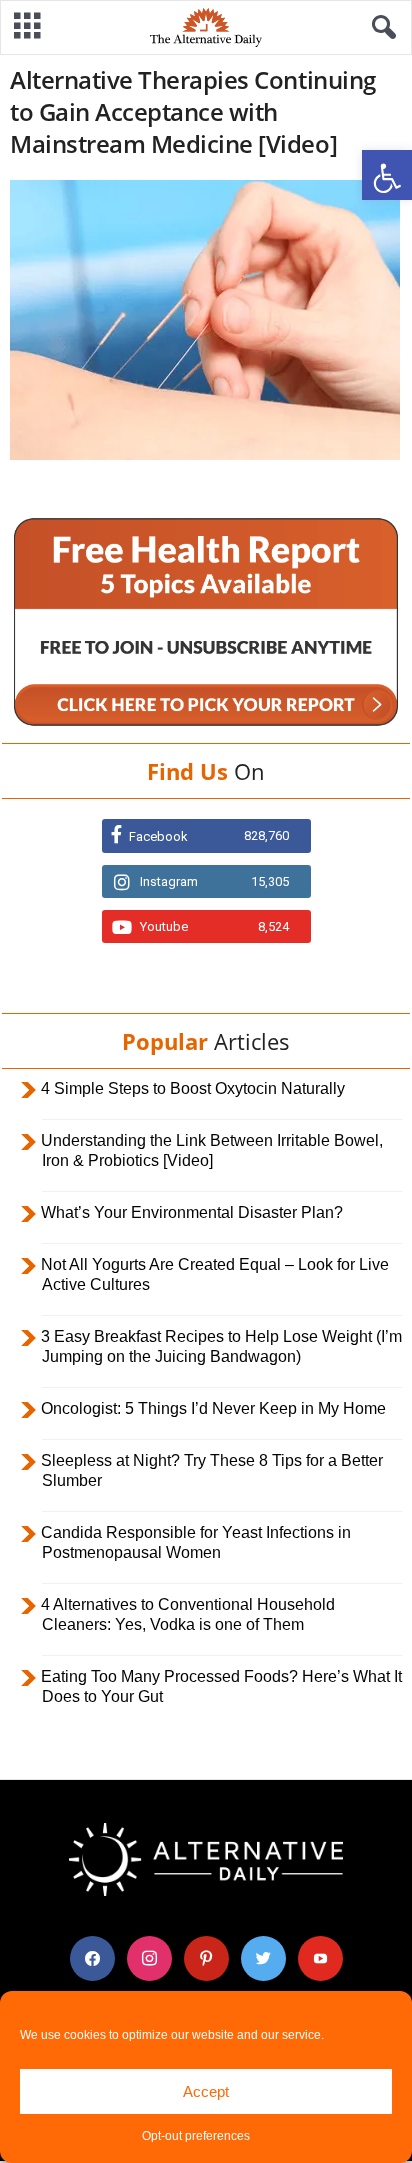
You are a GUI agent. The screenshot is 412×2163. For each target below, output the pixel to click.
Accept (206, 2091)
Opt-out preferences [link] (196, 2136)
